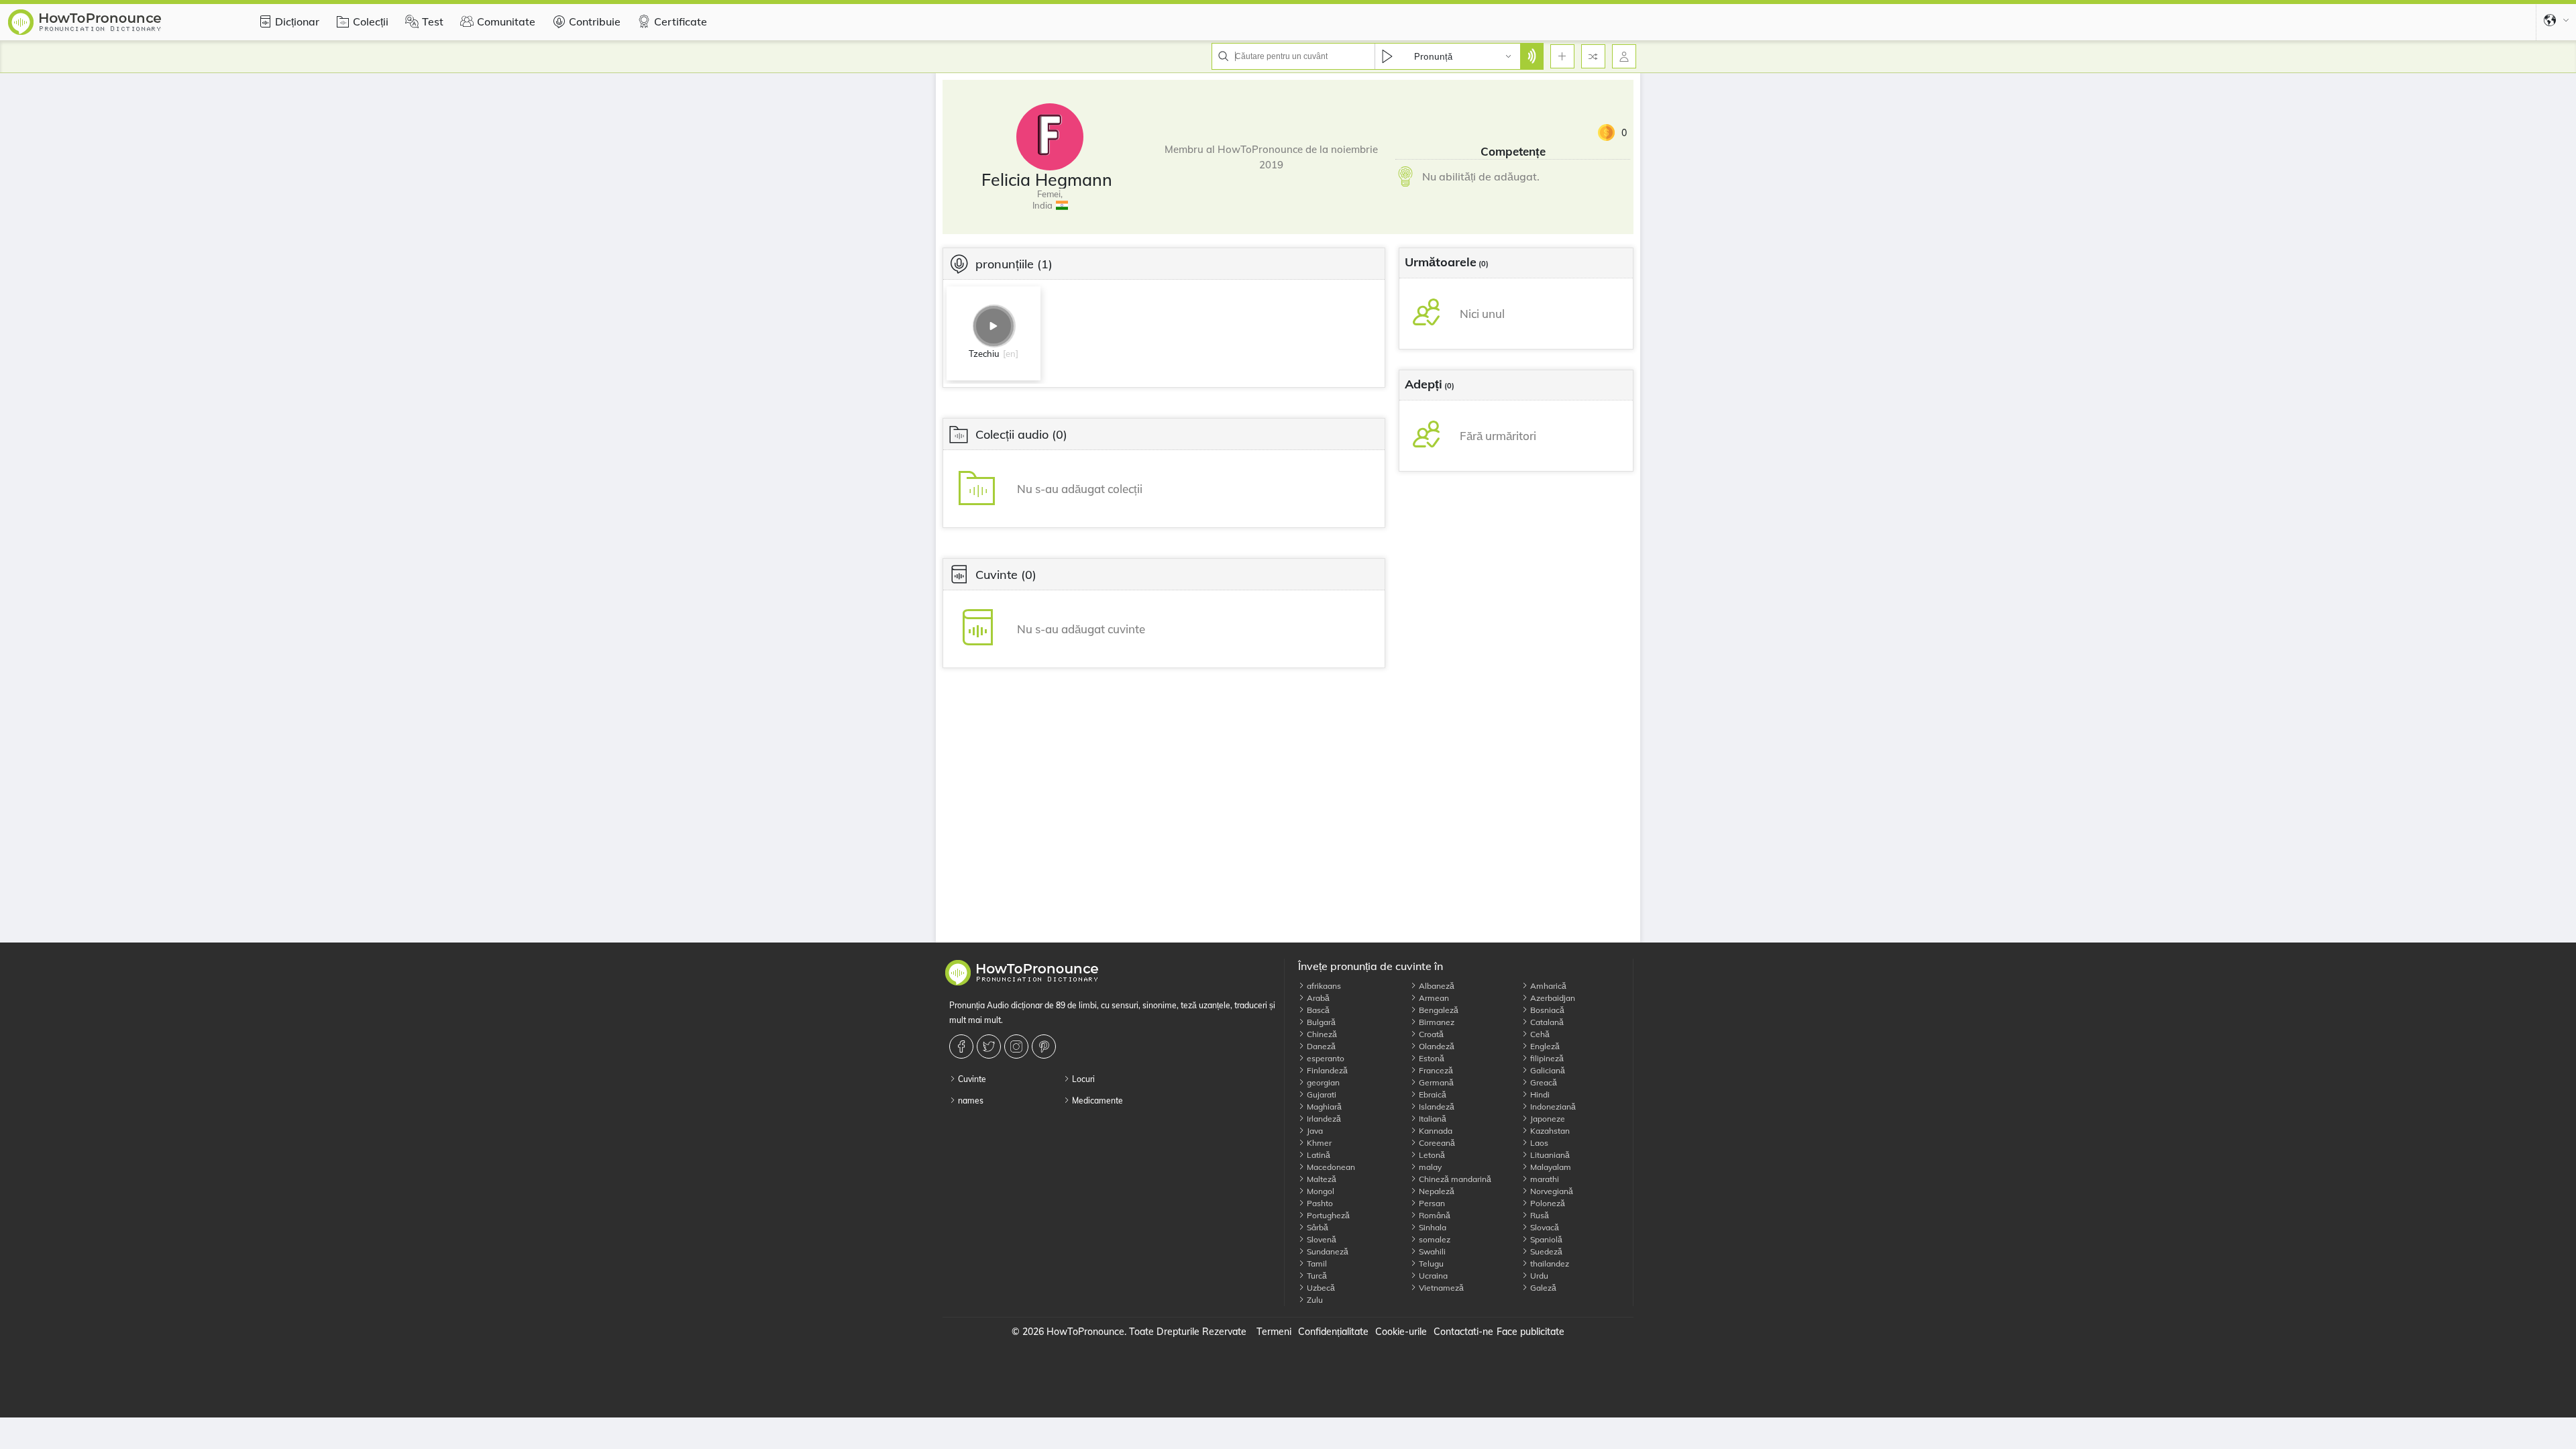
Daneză (1320, 1046)
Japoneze (1547, 1119)
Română (1434, 1215)
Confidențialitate (1333, 1332)
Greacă (1543, 1082)
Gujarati (1321, 1094)
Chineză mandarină (1454, 1179)
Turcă (1316, 1276)
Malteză (1321, 1179)
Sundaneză (1327, 1251)
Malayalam (1550, 1167)
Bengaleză (1438, 1010)
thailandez (1549, 1264)
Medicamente (1096, 1101)
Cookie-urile (1401, 1332)
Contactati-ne (1463, 1332)
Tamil (1316, 1264)
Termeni (1274, 1332)
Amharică (1547, 986)
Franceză (1435, 1070)
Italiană (1432, 1119)
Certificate (681, 21)
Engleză (1544, 1046)
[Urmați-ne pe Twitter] (990, 1046)
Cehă (1539, 1034)
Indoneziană (1552, 1107)
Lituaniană (1549, 1155)
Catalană (1546, 1022)
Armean (1433, 998)
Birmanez (1436, 1022)
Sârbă (1317, 1227)
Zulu (1314, 1300)
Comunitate (506, 21)
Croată (1430, 1034)
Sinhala (1432, 1227)
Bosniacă (1546, 1010)
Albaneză (1436, 986)
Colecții (371, 21)
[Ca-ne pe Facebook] (963, 1046)
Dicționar (297, 21)
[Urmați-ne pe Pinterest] (1045, 1046)
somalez (1434, 1239)
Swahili (1431, 1251)
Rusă (1539, 1215)
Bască (1317, 1010)
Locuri (1082, 1079)
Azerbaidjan (1552, 998)
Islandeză (1436, 1107)
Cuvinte (971, 1079)
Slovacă (1544, 1227)
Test (433, 21)
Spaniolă (1545, 1239)
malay (1429, 1167)
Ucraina (1432, 1276)
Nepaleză (1436, 1191)
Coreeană (1436, 1143)
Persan (1431, 1203)
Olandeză (1436, 1046)
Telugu (1430, 1264)
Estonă (1431, 1058)
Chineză (1321, 1034)
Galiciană (1547, 1070)
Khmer (1318, 1143)
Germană (1435, 1082)
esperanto (1325, 1058)
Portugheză (1327, 1215)
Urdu (1538, 1276)
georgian (1322, 1082)
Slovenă (1321, 1239)
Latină (1318, 1155)
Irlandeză (1323, 1119)
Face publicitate (1531, 1332)
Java (1314, 1131)
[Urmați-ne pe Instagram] (1018, 1046)
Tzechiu (984, 354)
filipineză (1546, 1058)
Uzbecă (1320, 1288)
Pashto (1319, 1203)
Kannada (1435, 1131)
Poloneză (1547, 1203)
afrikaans (1323, 986)
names (970, 1101)
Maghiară (1323, 1107)
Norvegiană (1551, 1191)
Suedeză (1545, 1251)
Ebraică (1432, 1094)
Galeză (1542, 1288)
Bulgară (1320, 1022)
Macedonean (1330, 1167)
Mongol (1320, 1191)
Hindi (1539, 1094)
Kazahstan (1549, 1131)
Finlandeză (1326, 1070)
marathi (1544, 1179)
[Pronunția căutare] (1532, 56)
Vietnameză (1440, 1288)
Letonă (1431, 1155)
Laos (1538, 1143)
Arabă (1317, 998)
